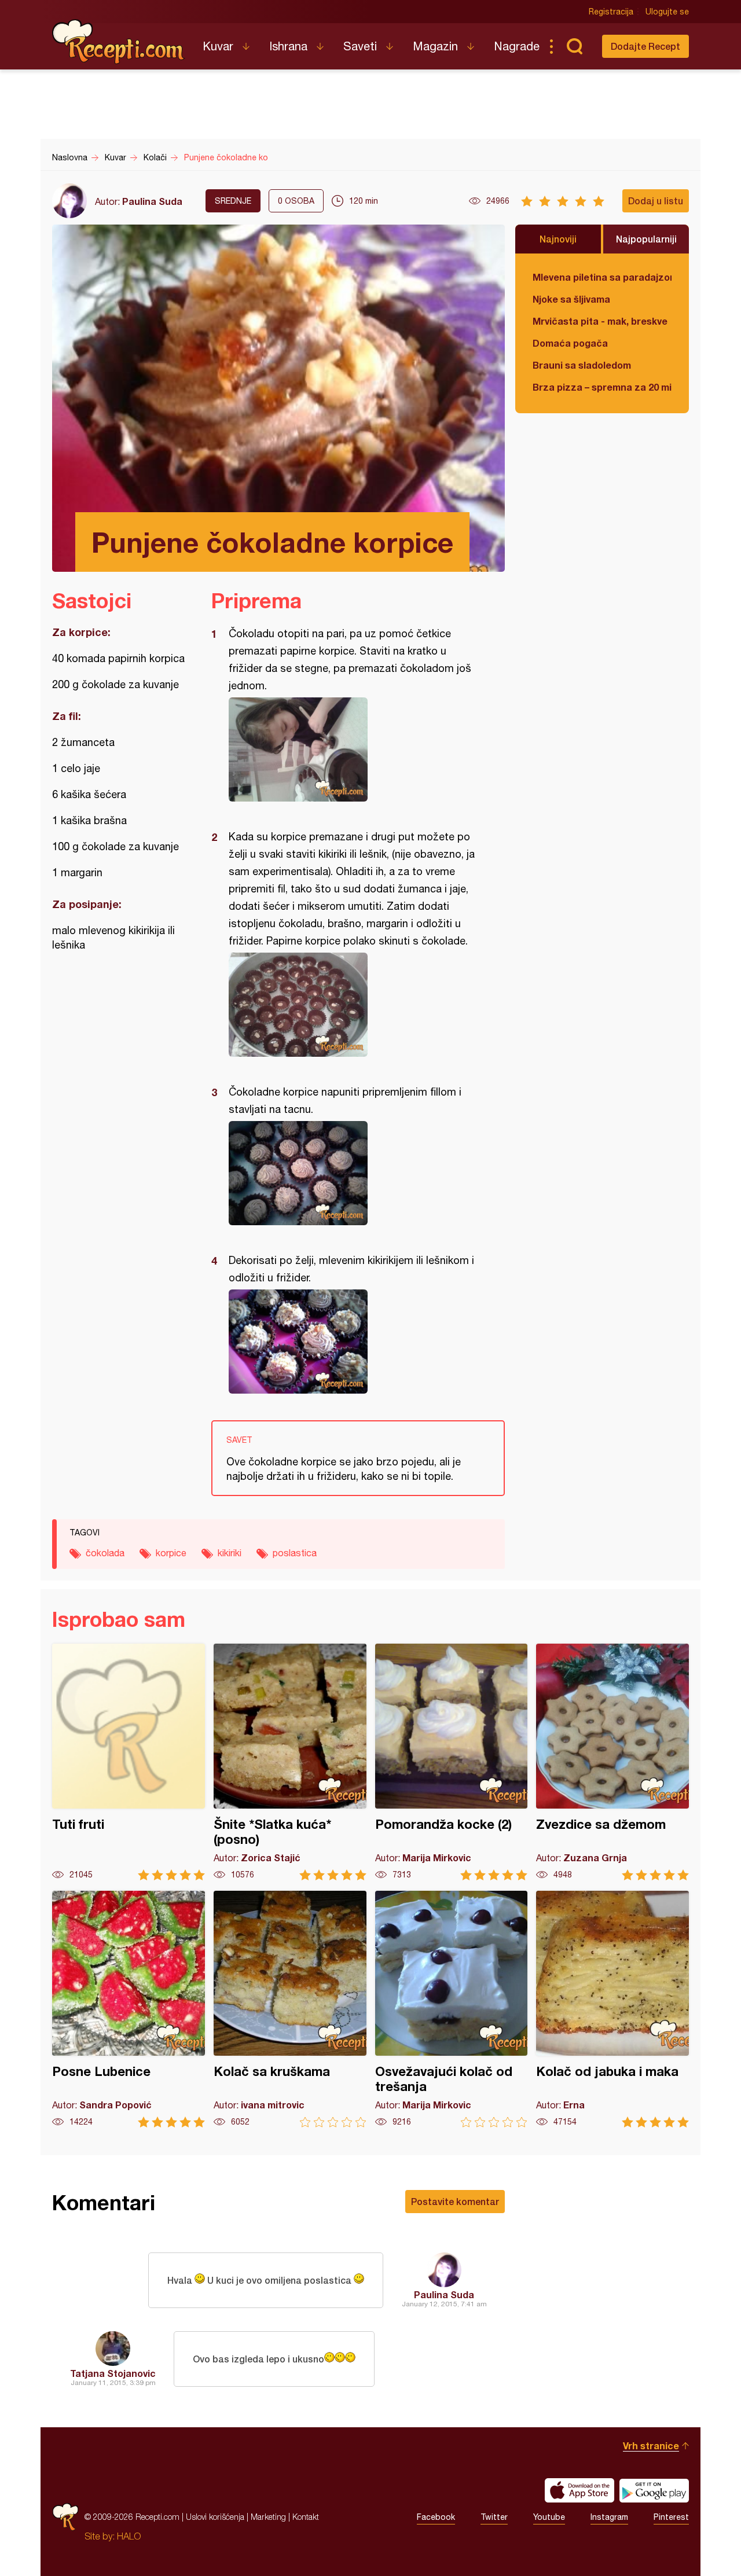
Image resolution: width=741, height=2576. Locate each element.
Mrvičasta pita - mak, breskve (600, 321)
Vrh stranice (651, 2445)
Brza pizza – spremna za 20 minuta (602, 387)
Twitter (494, 2517)
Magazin (435, 46)
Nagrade (517, 46)
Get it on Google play (654, 2490)
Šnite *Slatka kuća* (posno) (290, 1762)
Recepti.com (119, 42)
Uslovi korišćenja (215, 2517)
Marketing (268, 2517)
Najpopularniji (646, 239)
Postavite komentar (455, 2201)
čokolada (105, 1553)
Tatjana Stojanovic (113, 2373)
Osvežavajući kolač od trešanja (452, 2009)
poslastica (295, 1553)
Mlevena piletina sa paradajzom (602, 277)
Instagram (609, 2517)
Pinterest (671, 2517)
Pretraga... (574, 46)
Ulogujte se (667, 12)
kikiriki (230, 1553)
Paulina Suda (152, 201)
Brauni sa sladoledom (582, 365)
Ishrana (288, 46)
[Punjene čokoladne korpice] (352, 749)
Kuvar (218, 46)
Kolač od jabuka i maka (612, 2009)
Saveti (360, 46)
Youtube (549, 2517)
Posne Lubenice (129, 2009)
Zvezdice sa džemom (612, 1762)
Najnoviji (558, 239)
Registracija (611, 12)
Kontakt (306, 2517)
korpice (171, 1553)
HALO (129, 2536)
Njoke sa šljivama (571, 299)
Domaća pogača (570, 343)
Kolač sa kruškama (290, 2009)
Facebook (436, 2517)
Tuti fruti (129, 1762)
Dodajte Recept (645, 46)
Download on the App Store (579, 2490)
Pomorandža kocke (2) (452, 1762)
